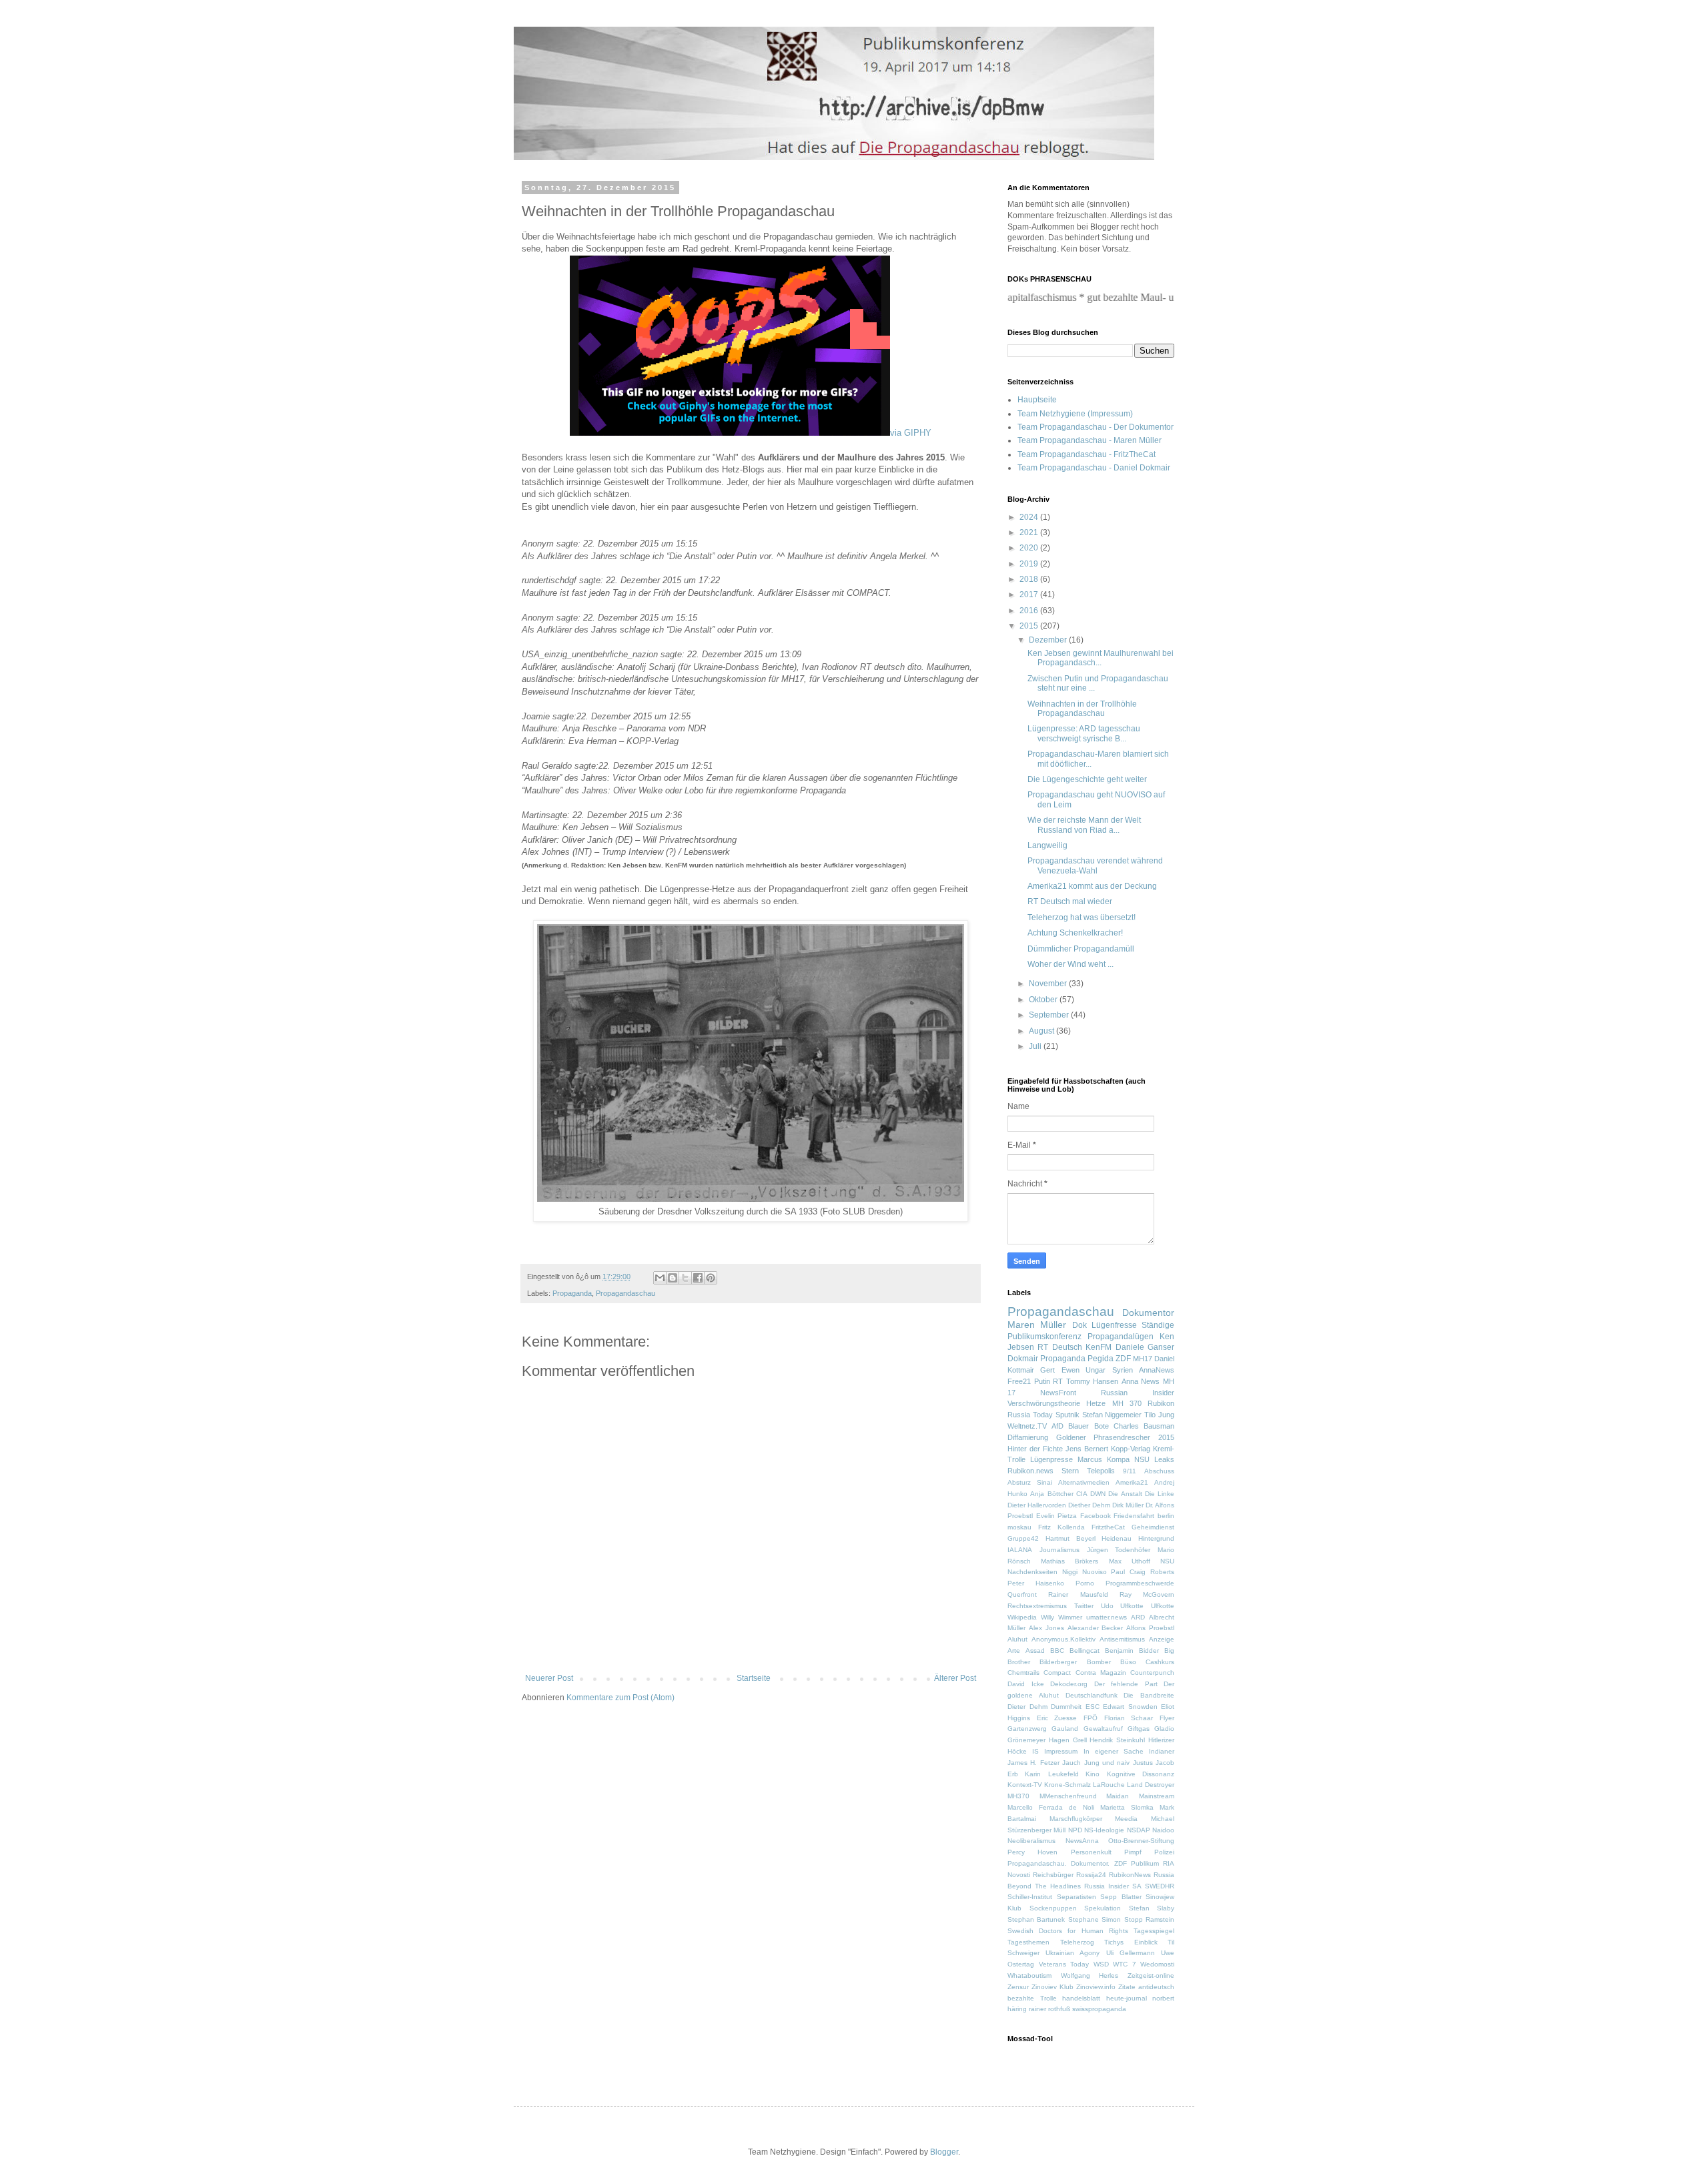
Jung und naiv (1107, 1763)
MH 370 (1127, 1403)
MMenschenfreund (1068, 1796)
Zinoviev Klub (1052, 1987)
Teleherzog (1077, 1942)
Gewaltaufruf (1103, 1729)
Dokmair (1023, 1359)
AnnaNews (1157, 1370)
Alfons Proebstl (1150, 1628)
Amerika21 (1132, 1482)
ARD (1138, 1617)
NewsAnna (1082, 1841)
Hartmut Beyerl (1071, 1538)
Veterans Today (1064, 1964)
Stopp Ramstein (1149, 1919)
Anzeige (1162, 1639)
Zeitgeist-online (1151, 1975)
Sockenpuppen (1053, 1908)
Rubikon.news (1030, 1471)
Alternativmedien (1084, 1482)
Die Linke (1160, 1494)
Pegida (1101, 1359)
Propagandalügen (1121, 1337)
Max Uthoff (1130, 1561)
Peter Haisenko (1036, 1583)
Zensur (1018, 1987)
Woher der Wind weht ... (1071, 964)
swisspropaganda (1099, 2009)
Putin (1042, 1381)
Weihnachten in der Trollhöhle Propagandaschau (1082, 709)
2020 (1030, 548)
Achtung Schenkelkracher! (1075, 933)
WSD (1101, 1964)
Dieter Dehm (1027, 1707)
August (1042, 1031)
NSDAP (1139, 1830)
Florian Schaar (1129, 1718)
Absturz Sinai (1030, 1482)
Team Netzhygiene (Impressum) (1075, 414)
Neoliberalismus (1031, 1841)
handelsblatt (1081, 1998)
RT (1058, 1381)
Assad (1035, 1651)
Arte (1014, 1651)
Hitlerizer (1161, 1740)
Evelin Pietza (1057, 1516)
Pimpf (1133, 1852)
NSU (1167, 1561)
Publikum (1145, 1863)
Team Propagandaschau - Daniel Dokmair (1094, 468)
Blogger (944, 2152)
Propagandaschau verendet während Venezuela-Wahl (1095, 865)
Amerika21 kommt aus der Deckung (1092, 886)
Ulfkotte (1163, 1606)
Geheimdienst (1153, 1527)
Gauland (1065, 1729)
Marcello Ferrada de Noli (1051, 1807)
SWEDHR (1160, 1886)
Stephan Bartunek (1036, 1919)
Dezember (1049, 640)
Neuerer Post (549, 1678)
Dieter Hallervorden (1037, 1505)
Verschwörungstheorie (1044, 1403)
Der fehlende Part (1126, 1684)
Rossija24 (1091, 1875)
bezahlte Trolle (1032, 1998)
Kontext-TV (1025, 1785)
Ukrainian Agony (1073, 1953)
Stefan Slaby (1152, 1908)
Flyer (1167, 1718)
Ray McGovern (1147, 1594)
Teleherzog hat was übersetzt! (1082, 918)
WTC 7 (1125, 1964)
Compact (1057, 1673)
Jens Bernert (1087, 1449)
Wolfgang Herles (1090, 1975)
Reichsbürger (1053, 1875)
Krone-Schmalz (1067, 1785)
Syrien (1123, 1370)
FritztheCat (1108, 1527)
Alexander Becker (1096, 1628)
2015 (1030, 626)
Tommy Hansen (1093, 1381)
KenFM (1099, 1347)
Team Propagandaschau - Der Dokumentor (1096, 427)
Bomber (1099, 1662)
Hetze (1096, 1403)
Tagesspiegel (1154, 1931)
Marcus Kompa (1104, 1459)
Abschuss (1159, 1471)
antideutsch (1156, 1987)
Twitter (1084, 1606)
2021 (1030, 532)
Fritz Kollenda (1061, 1527)
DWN (1098, 1494)
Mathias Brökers (1070, 1561)
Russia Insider (1107, 1886)
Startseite (754, 1678)
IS (1035, 1751)
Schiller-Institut (1030, 1897)
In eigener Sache (1114, 1751)
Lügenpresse (1051, 1459)
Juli (1036, 1046)
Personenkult (1091, 1852)
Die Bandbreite (1149, 1695)
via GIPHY (911, 433)
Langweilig (1047, 845)
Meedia (1126, 1819)
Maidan (1118, 1796)
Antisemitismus (1122, 1639)
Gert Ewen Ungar (1073, 1370)
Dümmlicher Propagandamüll (1081, 949)
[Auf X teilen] (685, 1278)
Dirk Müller (1128, 1505)
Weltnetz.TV (1027, 1426)
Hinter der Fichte (1035, 1449)
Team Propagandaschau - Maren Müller (1090, 440)
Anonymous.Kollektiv (1063, 1639)
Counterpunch (1152, 1673)
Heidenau (1117, 1538)
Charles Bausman (1144, 1426)
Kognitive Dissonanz (1141, 1774)
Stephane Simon (1095, 1919)
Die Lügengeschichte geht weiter (1087, 779)
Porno (1085, 1583)
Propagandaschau (625, 1293)
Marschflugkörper (1076, 1819)
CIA (1082, 1494)
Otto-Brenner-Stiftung (1141, 1841)
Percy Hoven (1032, 1852)
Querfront (1022, 1594)
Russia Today (1030, 1415)
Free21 (1019, 1381)
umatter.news (1107, 1617)
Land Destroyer (1151, 1785)
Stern (1070, 1471)
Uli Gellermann (1131, 1953)
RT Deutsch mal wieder (1070, 901)
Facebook (1096, 1516)
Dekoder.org (1069, 1684)
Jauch (1072, 1763)
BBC (1057, 1651)
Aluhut (1017, 1639)
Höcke (1017, 1751)
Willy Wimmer (1061, 1617)
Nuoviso (1095, 1572)
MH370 (1018, 1796)
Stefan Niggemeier (1112, 1415)
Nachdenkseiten (1032, 1572)
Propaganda (572, 1293)
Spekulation (1103, 1908)
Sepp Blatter (1121, 1897)
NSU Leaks (1154, 1459)
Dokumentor (1148, 1313)
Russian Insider (1138, 1393)
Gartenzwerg (1027, 1729)
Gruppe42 (1023, 1538)
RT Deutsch (1059, 1347)
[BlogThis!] (673, 1278)
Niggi (1070, 1572)
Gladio (1164, 1729)
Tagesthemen (1028, 1942)
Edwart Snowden (1130, 1707)
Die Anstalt (1125, 1494)
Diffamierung (1028, 1437)
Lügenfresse (1114, 1325)
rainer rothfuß (1049, 2009)
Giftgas (1139, 1729)
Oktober (1044, 1000)
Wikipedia (1022, 1617)
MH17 (1143, 1359)
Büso (1128, 1662)
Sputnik (1067, 1415)
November (1049, 984)
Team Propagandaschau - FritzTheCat (1087, 454)
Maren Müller (1037, 1325)
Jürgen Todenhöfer (1119, 1550)
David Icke (1026, 1684)
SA (1137, 1886)
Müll (1059, 1830)
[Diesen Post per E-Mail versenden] (660, 1278)
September (1050, 1015)
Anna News (1141, 1381)
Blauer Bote (1088, 1426)
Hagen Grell (1068, 1740)
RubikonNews (1130, 1875)
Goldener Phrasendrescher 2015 (1115, 1437)
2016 (1030, 611)
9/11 (1130, 1471)
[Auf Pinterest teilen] (711, 1278)
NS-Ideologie (1104, 1830)
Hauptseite (1037, 400)
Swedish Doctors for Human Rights (1068, 1931)
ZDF (1123, 1359)
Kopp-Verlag (1131, 1449)
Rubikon (1161, 1403)
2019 (1030, 564)
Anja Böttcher (1051, 1494)
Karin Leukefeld (1051, 1774)
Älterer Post (955, 1678)
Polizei (1164, 1852)
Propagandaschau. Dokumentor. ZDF (1067, 1863)
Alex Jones (1046, 1628)
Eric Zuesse (1057, 1718)
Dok (1080, 1325)
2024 (1030, 517)
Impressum (1061, 1751)
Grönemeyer (1026, 1740)
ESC (1093, 1707)
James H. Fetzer (1033, 1763)
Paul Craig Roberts (1143, 1572)
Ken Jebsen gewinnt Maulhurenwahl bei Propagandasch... (1101, 658)
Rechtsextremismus (1037, 1606)
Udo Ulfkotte (1123, 1606)
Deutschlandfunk (1092, 1695)
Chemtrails (1023, 1673)
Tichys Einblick (1131, 1942)
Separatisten (1077, 1897)
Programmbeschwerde (1140, 1583)
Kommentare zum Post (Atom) (620, 1698)
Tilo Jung (1159, 1415)
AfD (1057, 1426)
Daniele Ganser (1145, 1347)
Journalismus (1059, 1550)
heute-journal (1127, 1998)
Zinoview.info (1096, 1987)
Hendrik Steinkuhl (1117, 1740)
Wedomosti (1157, 1964)
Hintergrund (1156, 1538)
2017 (1030, 595)
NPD (1075, 1830)
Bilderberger (1058, 1662)
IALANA (1020, 1550)
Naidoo (1163, 1830)
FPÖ (1091, 1718)
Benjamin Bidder (1132, 1651)
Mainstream (1157, 1796)
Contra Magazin (1101, 1673)
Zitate (1127, 1987)
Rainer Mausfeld (1078, 1594)
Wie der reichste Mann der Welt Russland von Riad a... (1084, 825)
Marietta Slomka (1127, 1807)
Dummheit (1066, 1707)
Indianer (1162, 1751)
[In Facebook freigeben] (698, 1278)
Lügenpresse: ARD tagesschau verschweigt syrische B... (1084, 733)
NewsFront (1058, 1393)
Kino (1093, 1774)
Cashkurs (1160, 1662)
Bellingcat (1085, 1651)
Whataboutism (1029, 1975)
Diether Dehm (1089, 1505)
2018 (1030, 579)
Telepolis (1101, 1471)
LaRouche (1109, 1785)
